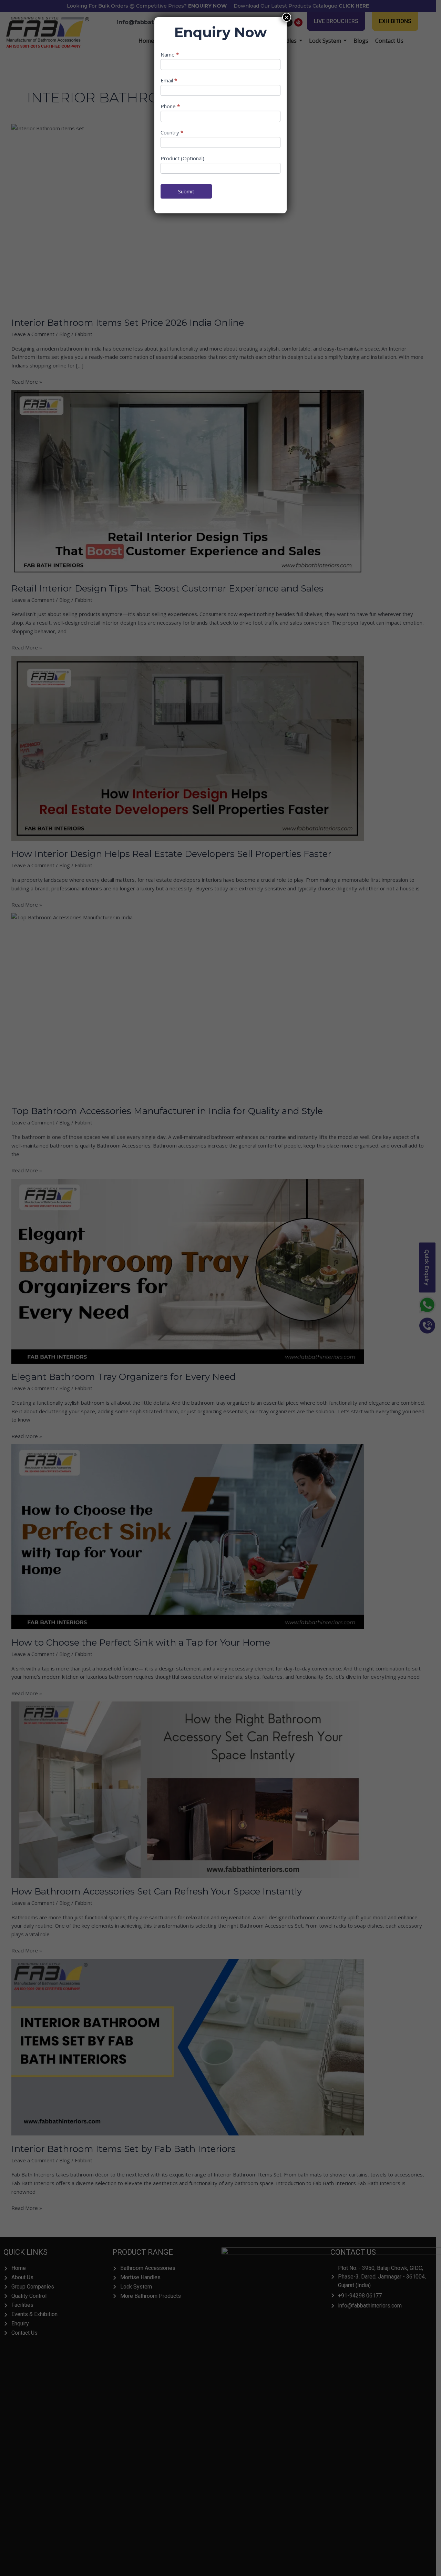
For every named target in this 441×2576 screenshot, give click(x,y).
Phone (170, 106)
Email (169, 80)
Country (172, 132)
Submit (186, 191)
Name (170, 54)
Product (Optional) (182, 158)
